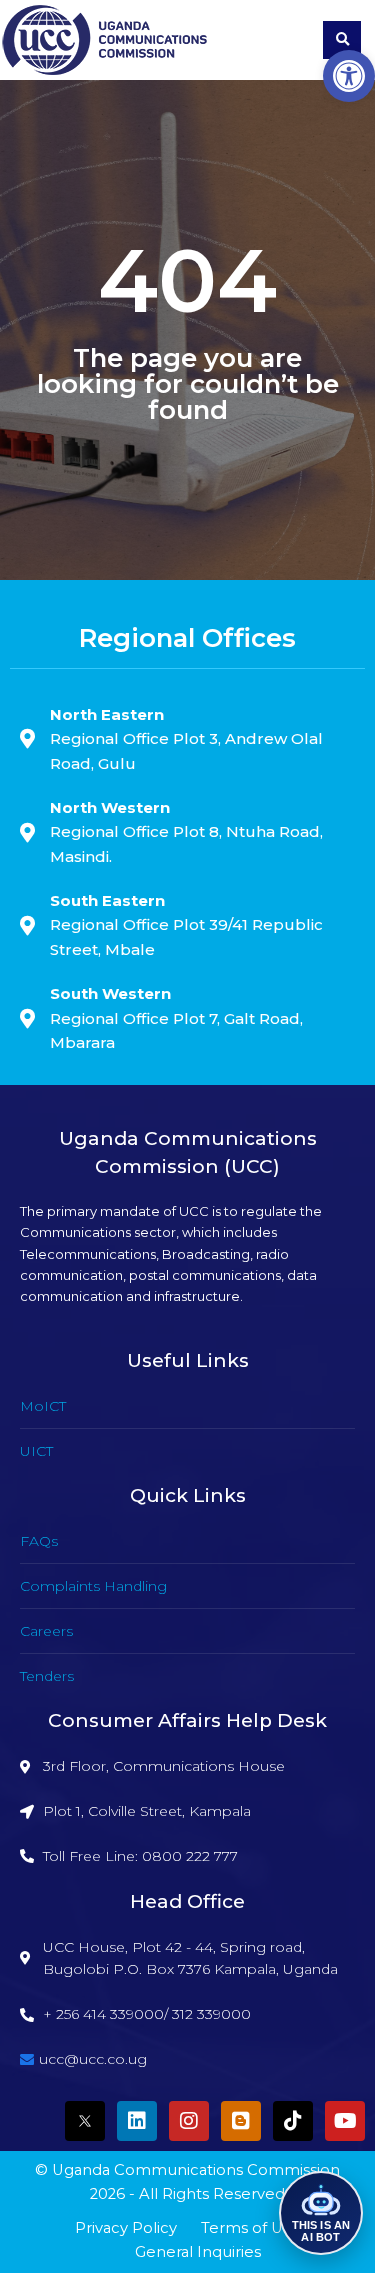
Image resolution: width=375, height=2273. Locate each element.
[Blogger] (241, 2121)
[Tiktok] (293, 2121)
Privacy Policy (126, 2228)
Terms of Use (250, 2228)
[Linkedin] (137, 2121)
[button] (349, 76)
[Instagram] (189, 2121)
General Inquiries (198, 2252)
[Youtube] (345, 2121)
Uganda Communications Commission (196, 2170)
